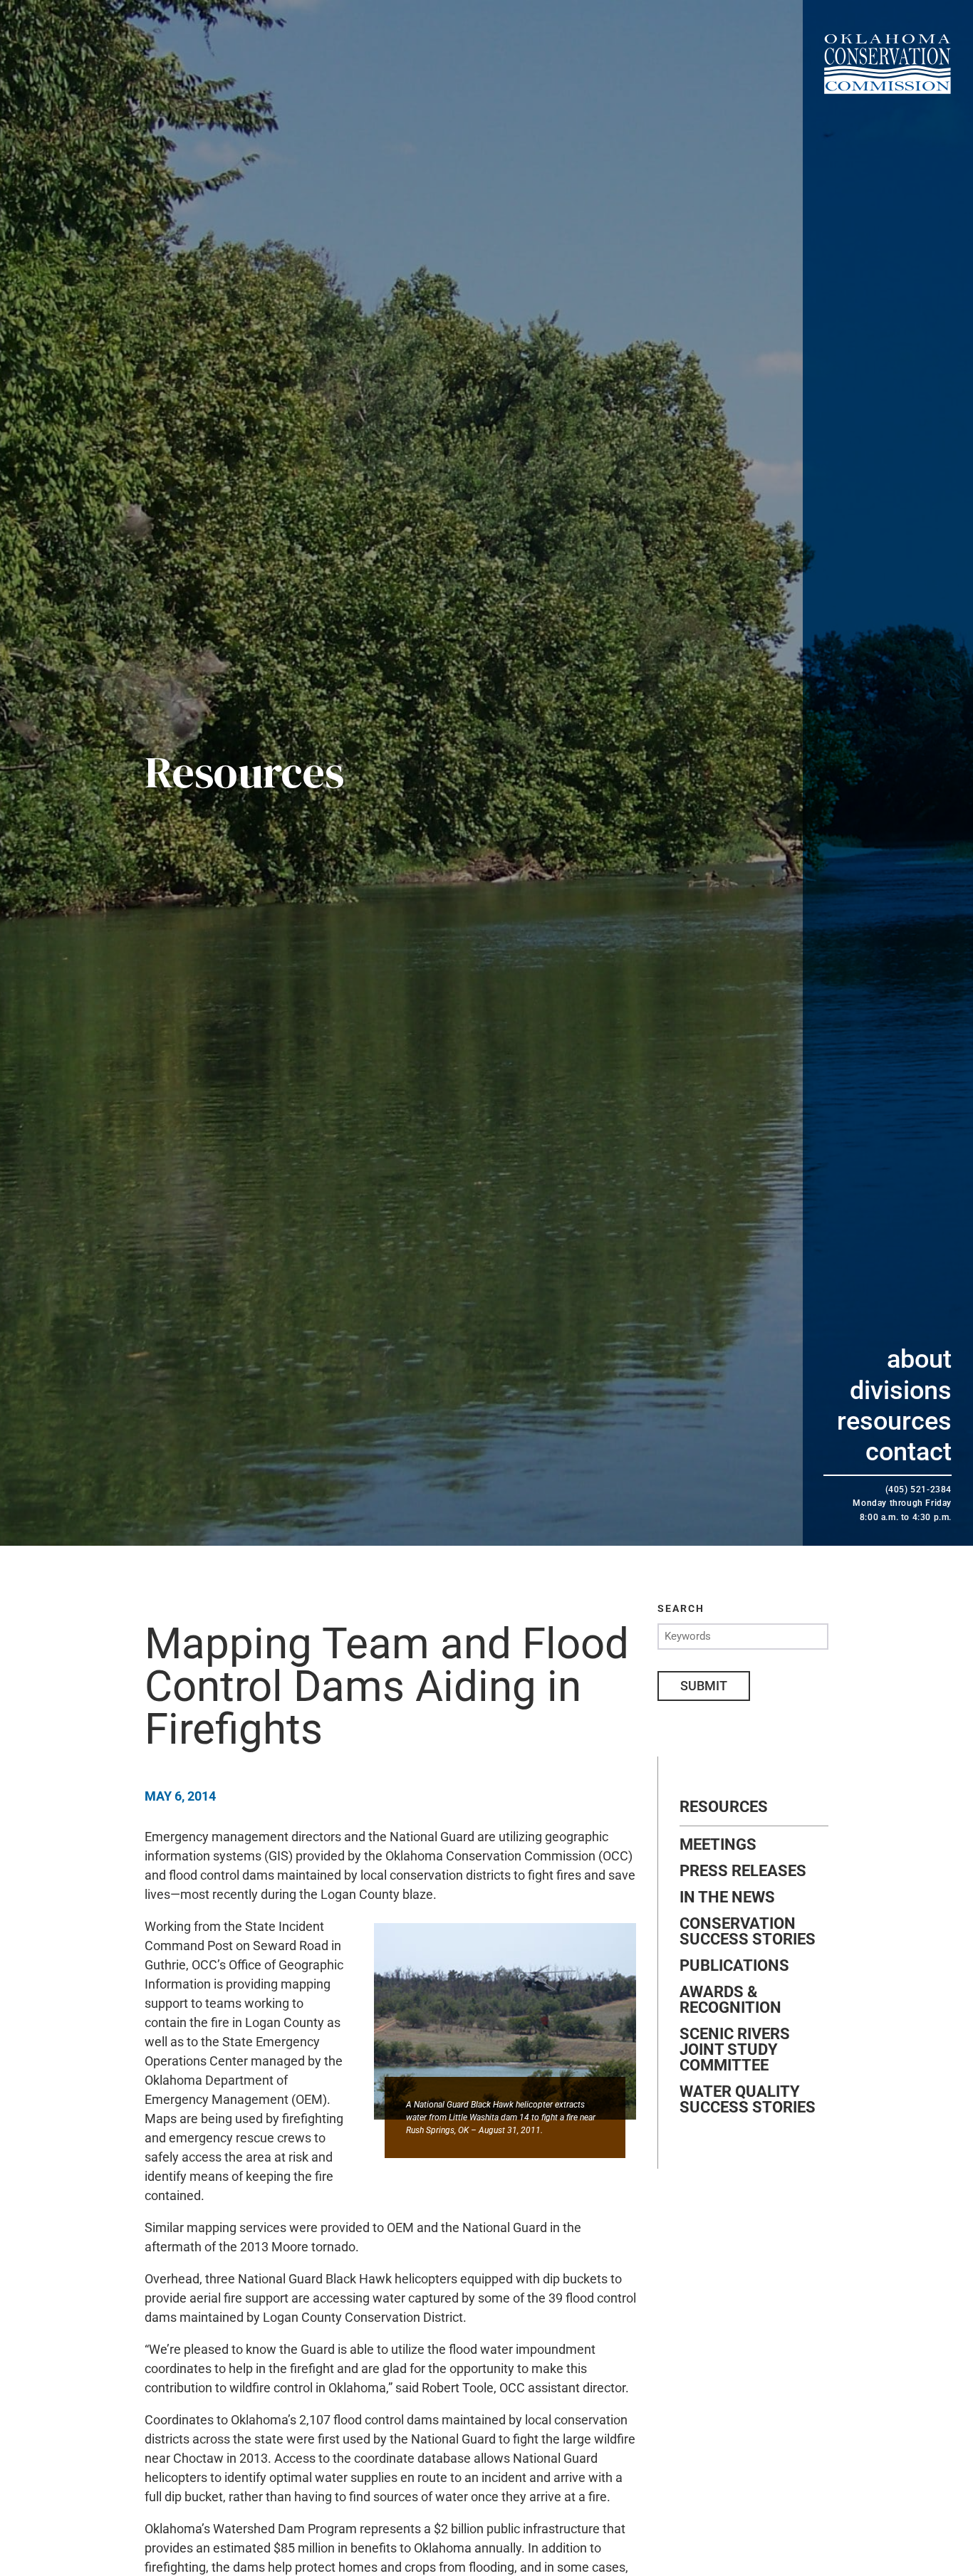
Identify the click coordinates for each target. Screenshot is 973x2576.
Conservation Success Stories (748, 1932)
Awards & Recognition (730, 2000)
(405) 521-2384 (919, 1489)
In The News (727, 1897)
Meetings (718, 1845)
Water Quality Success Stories (748, 2100)
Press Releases (743, 1871)
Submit (704, 1686)
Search (681, 1608)
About (919, 1359)
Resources (894, 1421)
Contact (909, 1452)
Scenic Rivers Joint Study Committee (735, 2050)
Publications (734, 1966)
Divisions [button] (901, 1391)
